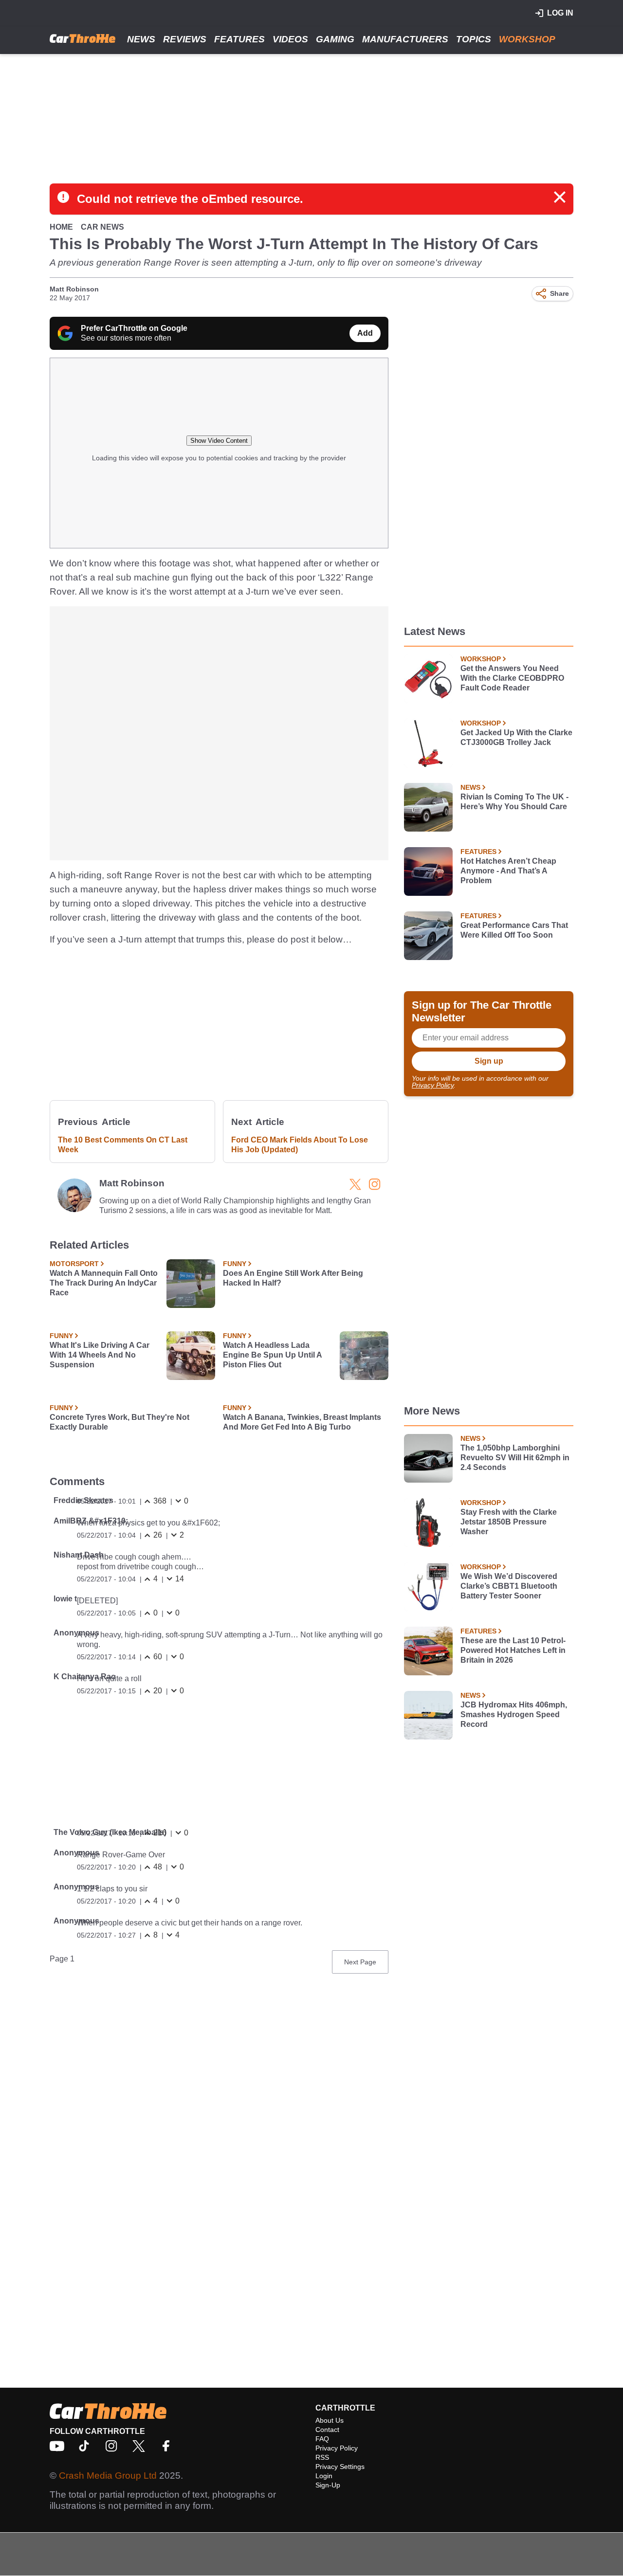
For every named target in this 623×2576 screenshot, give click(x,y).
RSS (322, 2457)
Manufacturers (405, 39)
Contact (327, 2430)
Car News (102, 227)
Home (61, 227)
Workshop (527, 39)
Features (239, 39)
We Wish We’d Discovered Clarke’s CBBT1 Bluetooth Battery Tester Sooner (509, 1586)
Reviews (185, 39)
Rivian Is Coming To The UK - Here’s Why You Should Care (514, 802)
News (141, 39)
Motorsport (74, 1264)
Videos (290, 39)
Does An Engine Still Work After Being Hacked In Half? (293, 1278)
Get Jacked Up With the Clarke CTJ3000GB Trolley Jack (516, 737)
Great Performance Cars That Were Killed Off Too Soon (514, 930)
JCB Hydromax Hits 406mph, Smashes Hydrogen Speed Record (514, 1714)
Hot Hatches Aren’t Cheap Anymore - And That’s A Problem (508, 871)
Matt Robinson (74, 289)
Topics (474, 39)
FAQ (322, 2439)
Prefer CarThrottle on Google (134, 328)
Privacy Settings (340, 2467)
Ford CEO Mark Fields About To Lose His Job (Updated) (300, 1145)
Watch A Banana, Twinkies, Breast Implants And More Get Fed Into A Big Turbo (302, 1422)
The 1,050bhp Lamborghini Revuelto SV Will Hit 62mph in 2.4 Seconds (515, 1458)
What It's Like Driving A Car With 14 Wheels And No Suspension (100, 1355)
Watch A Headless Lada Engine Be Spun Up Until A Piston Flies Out (272, 1355)
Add (365, 333)
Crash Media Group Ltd (108, 2476)
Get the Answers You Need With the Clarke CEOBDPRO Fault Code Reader (512, 678)
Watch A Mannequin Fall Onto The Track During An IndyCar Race (104, 1283)
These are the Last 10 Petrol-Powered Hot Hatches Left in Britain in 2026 (513, 1650)
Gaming (335, 39)
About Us (330, 2420)
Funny (235, 1264)
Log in (560, 13)
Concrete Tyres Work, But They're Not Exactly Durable (119, 1422)
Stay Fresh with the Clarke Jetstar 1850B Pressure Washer (509, 1522)
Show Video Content (219, 441)
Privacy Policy (433, 1085)
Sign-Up (328, 2485)
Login (324, 2476)
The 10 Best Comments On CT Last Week (123, 1145)
